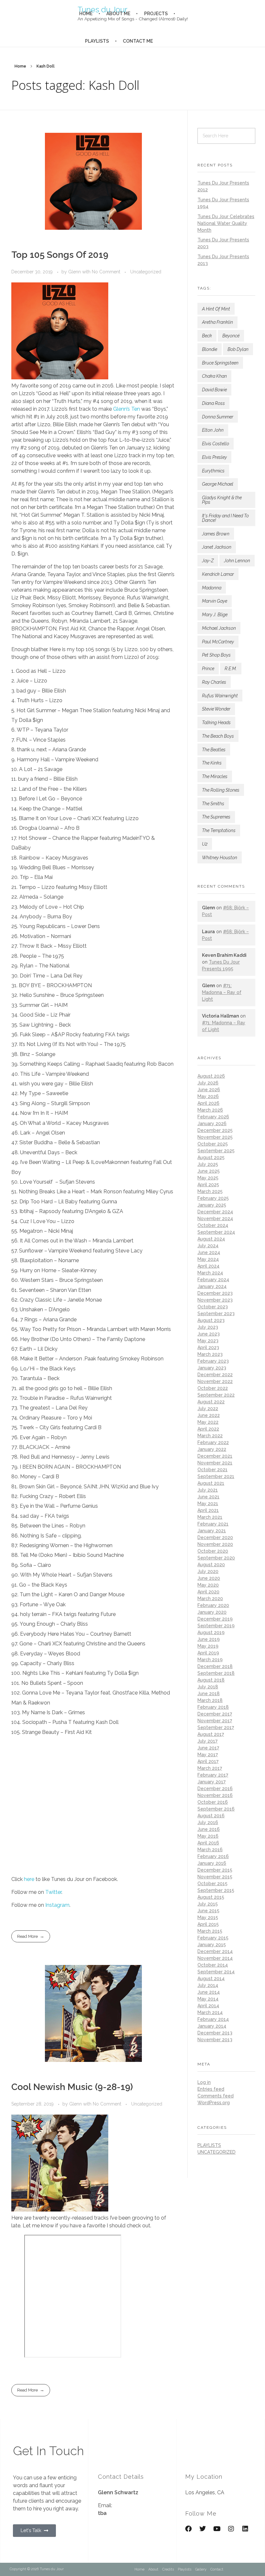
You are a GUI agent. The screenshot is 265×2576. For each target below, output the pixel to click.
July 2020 (208, 1571)
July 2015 (208, 1904)
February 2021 (213, 1524)
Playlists (185, 2569)
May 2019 (208, 1646)
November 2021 (215, 1463)
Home (20, 66)
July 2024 (208, 1246)
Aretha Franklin (217, 322)
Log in (204, 2082)
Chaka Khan (214, 376)
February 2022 (213, 1442)
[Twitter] (203, 2529)
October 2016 (213, 1802)
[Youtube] (217, 2529)
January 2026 (212, 1124)
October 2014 (213, 1965)
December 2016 (215, 1789)
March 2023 (210, 1354)
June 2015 (208, 1911)
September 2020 (216, 1558)
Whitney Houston (220, 858)
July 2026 (208, 1083)
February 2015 (213, 1938)
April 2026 (208, 1103)
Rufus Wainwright (220, 696)
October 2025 (213, 1144)
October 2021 (212, 1470)
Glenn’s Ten (127, 409)
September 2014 (216, 1972)
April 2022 (208, 1429)
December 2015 (215, 1870)
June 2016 (209, 1829)
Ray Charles (214, 682)
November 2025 (215, 1137)
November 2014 (215, 1958)
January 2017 (212, 1782)
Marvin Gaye (215, 601)
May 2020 (208, 1585)
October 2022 (213, 1388)
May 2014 (208, 1999)
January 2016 (212, 1863)
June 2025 (209, 1171)
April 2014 (208, 2006)
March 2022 (210, 1436)
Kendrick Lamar (218, 574)
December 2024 (215, 1212)
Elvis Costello (216, 444)
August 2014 (211, 1979)
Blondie (210, 349)
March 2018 (210, 1700)
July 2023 (208, 1327)
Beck (207, 336)
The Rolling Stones (221, 790)
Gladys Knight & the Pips (222, 500)
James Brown (216, 534)
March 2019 (210, 1660)
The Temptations (219, 830)
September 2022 (216, 1395)
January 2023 (212, 1368)
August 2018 (211, 1680)
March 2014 (210, 2012)
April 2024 (208, 1266)
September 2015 (216, 1890)
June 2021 (208, 1497)
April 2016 (208, 1843)
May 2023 (208, 1341)
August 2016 (211, 1816)
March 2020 (210, 1599)
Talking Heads (216, 723)
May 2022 (208, 1422)
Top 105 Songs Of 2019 (60, 255)
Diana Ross (213, 403)
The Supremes (216, 817)
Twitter (53, 1892)
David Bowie (214, 390)
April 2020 (208, 1592)
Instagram (57, 1905)
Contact (217, 2569)
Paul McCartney (218, 642)
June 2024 (209, 1252)
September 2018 (216, 1673)
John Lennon (237, 561)
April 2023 (208, 1347)
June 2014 (209, 1992)
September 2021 (216, 1476)
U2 (205, 844)
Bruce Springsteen (220, 363)
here (29, 1879)
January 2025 (212, 1205)
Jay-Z (208, 561)
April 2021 (208, 1510)
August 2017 (211, 1734)
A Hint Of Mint (216, 309)
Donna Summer (218, 417)
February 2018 (213, 1707)
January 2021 (212, 1531)
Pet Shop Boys (216, 655)
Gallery (201, 2569)
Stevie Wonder (216, 709)
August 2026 (211, 1076)
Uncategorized (146, 272)
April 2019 (208, 1653)
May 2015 (208, 1917)
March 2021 (210, 1517)
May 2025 (208, 1178)
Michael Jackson (219, 628)
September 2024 (216, 1232)
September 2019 (216, 1626)
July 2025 (208, 1164)
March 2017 (210, 1768)
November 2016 (215, 1795)
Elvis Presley (214, 457)
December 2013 (215, 2033)
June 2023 (209, 1334)
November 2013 (215, 2040)
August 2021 (211, 1483)
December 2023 (215, 1293)
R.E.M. (231, 669)
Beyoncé (231, 336)
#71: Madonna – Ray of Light (222, 992)
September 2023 (216, 1314)
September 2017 (216, 1727)
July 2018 (208, 1687)
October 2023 (213, 1307)
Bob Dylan (238, 349)
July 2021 (208, 1490)
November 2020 (215, 1544)
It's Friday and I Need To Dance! (225, 518)
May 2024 (208, 1259)
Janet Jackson (217, 547)
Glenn (75, 272)
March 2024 (210, 1273)
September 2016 (216, 1809)
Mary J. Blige (215, 615)
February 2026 (213, 1117)
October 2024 (213, 1225)
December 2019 (215, 1619)
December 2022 (215, 1375)
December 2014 (215, 1951)
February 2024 (213, 1280)
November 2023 (215, 1300)
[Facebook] (188, 2529)
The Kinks (212, 763)
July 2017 (207, 1741)
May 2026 (208, 1096)
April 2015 (208, 1924)
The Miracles (215, 776)
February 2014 (213, 2019)
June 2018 (209, 1694)
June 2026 (209, 1090)
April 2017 (208, 1761)
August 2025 (211, 1157)
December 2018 (215, 1666)
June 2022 (209, 1415)
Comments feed (216, 2096)
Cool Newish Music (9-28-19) (72, 2087)
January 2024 (212, 1286)
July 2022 (208, 1409)
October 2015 (212, 1884)
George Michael (218, 484)
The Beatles (214, 750)
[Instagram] (231, 2529)
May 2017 (208, 1755)
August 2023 (211, 1320)
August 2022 (211, 1402)
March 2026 (210, 1110)
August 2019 (211, 1632)
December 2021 (215, 1456)
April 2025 (208, 1185)
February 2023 (213, 1361)
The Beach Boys (218, 736)
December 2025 (215, 1130)
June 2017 (208, 1748)
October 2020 (213, 1551)
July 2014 (208, 1985)
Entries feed (211, 2089)
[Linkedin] (245, 2529)
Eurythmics (213, 471)
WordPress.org (214, 2103)
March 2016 (210, 1850)
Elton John (213, 430)
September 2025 (216, 1151)
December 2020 (215, 1537)
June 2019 (209, 1639)
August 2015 (211, 1897)
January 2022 (212, 1449)
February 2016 (213, 1856)
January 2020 (212, 1612)
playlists (209, 2145)
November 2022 (215, 1381)
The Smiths (213, 804)
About (153, 2569)
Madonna (212, 588)
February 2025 (213, 1198)
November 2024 (215, 1219)
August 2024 (211, 1239)
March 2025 (210, 1191)
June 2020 (209, 1578)
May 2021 (208, 1504)
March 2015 (210, 1931)
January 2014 (212, 2026)
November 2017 (215, 1721)
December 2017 (215, 1714)
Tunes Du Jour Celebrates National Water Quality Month (226, 223)
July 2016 (208, 1822)
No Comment (106, 272)
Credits (168, 2569)
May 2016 (208, 1836)
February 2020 (213, 1605)
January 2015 (212, 1945)
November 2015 (215, 1877)
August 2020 (211, 1565)
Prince (208, 669)
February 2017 (213, 1775)
